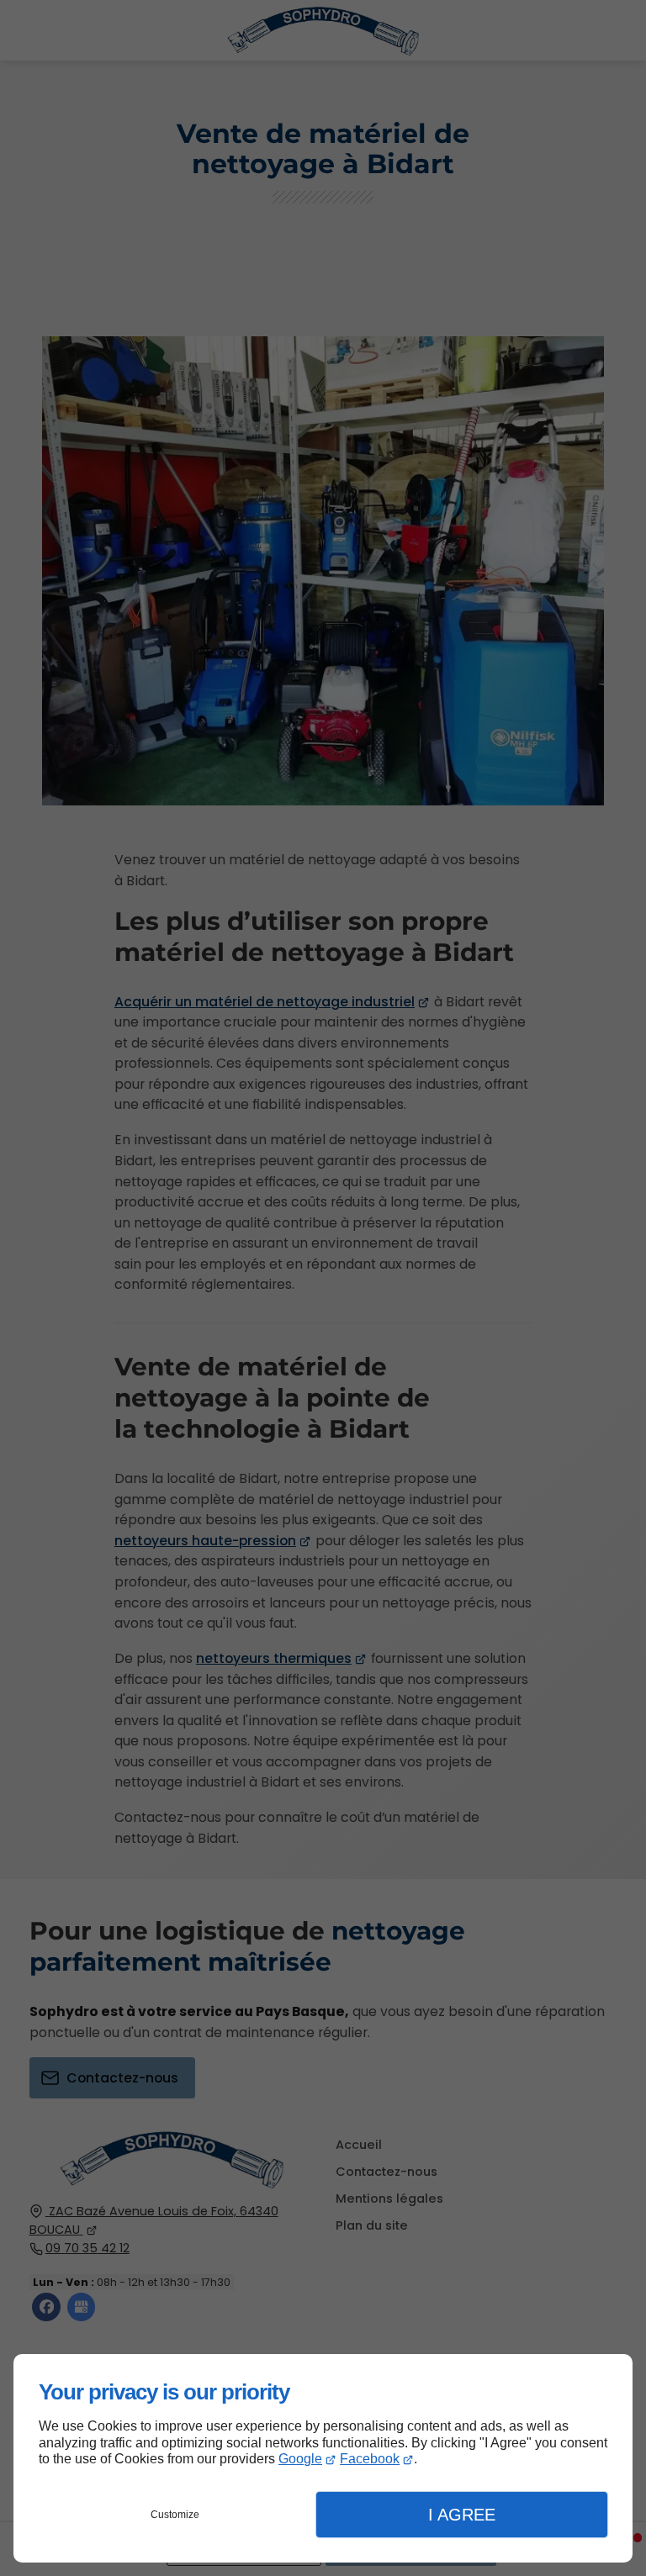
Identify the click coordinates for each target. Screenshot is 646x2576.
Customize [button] (175, 2515)
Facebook (370, 2459)
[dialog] (323, 2458)
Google (300, 2459)
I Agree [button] (462, 2515)
